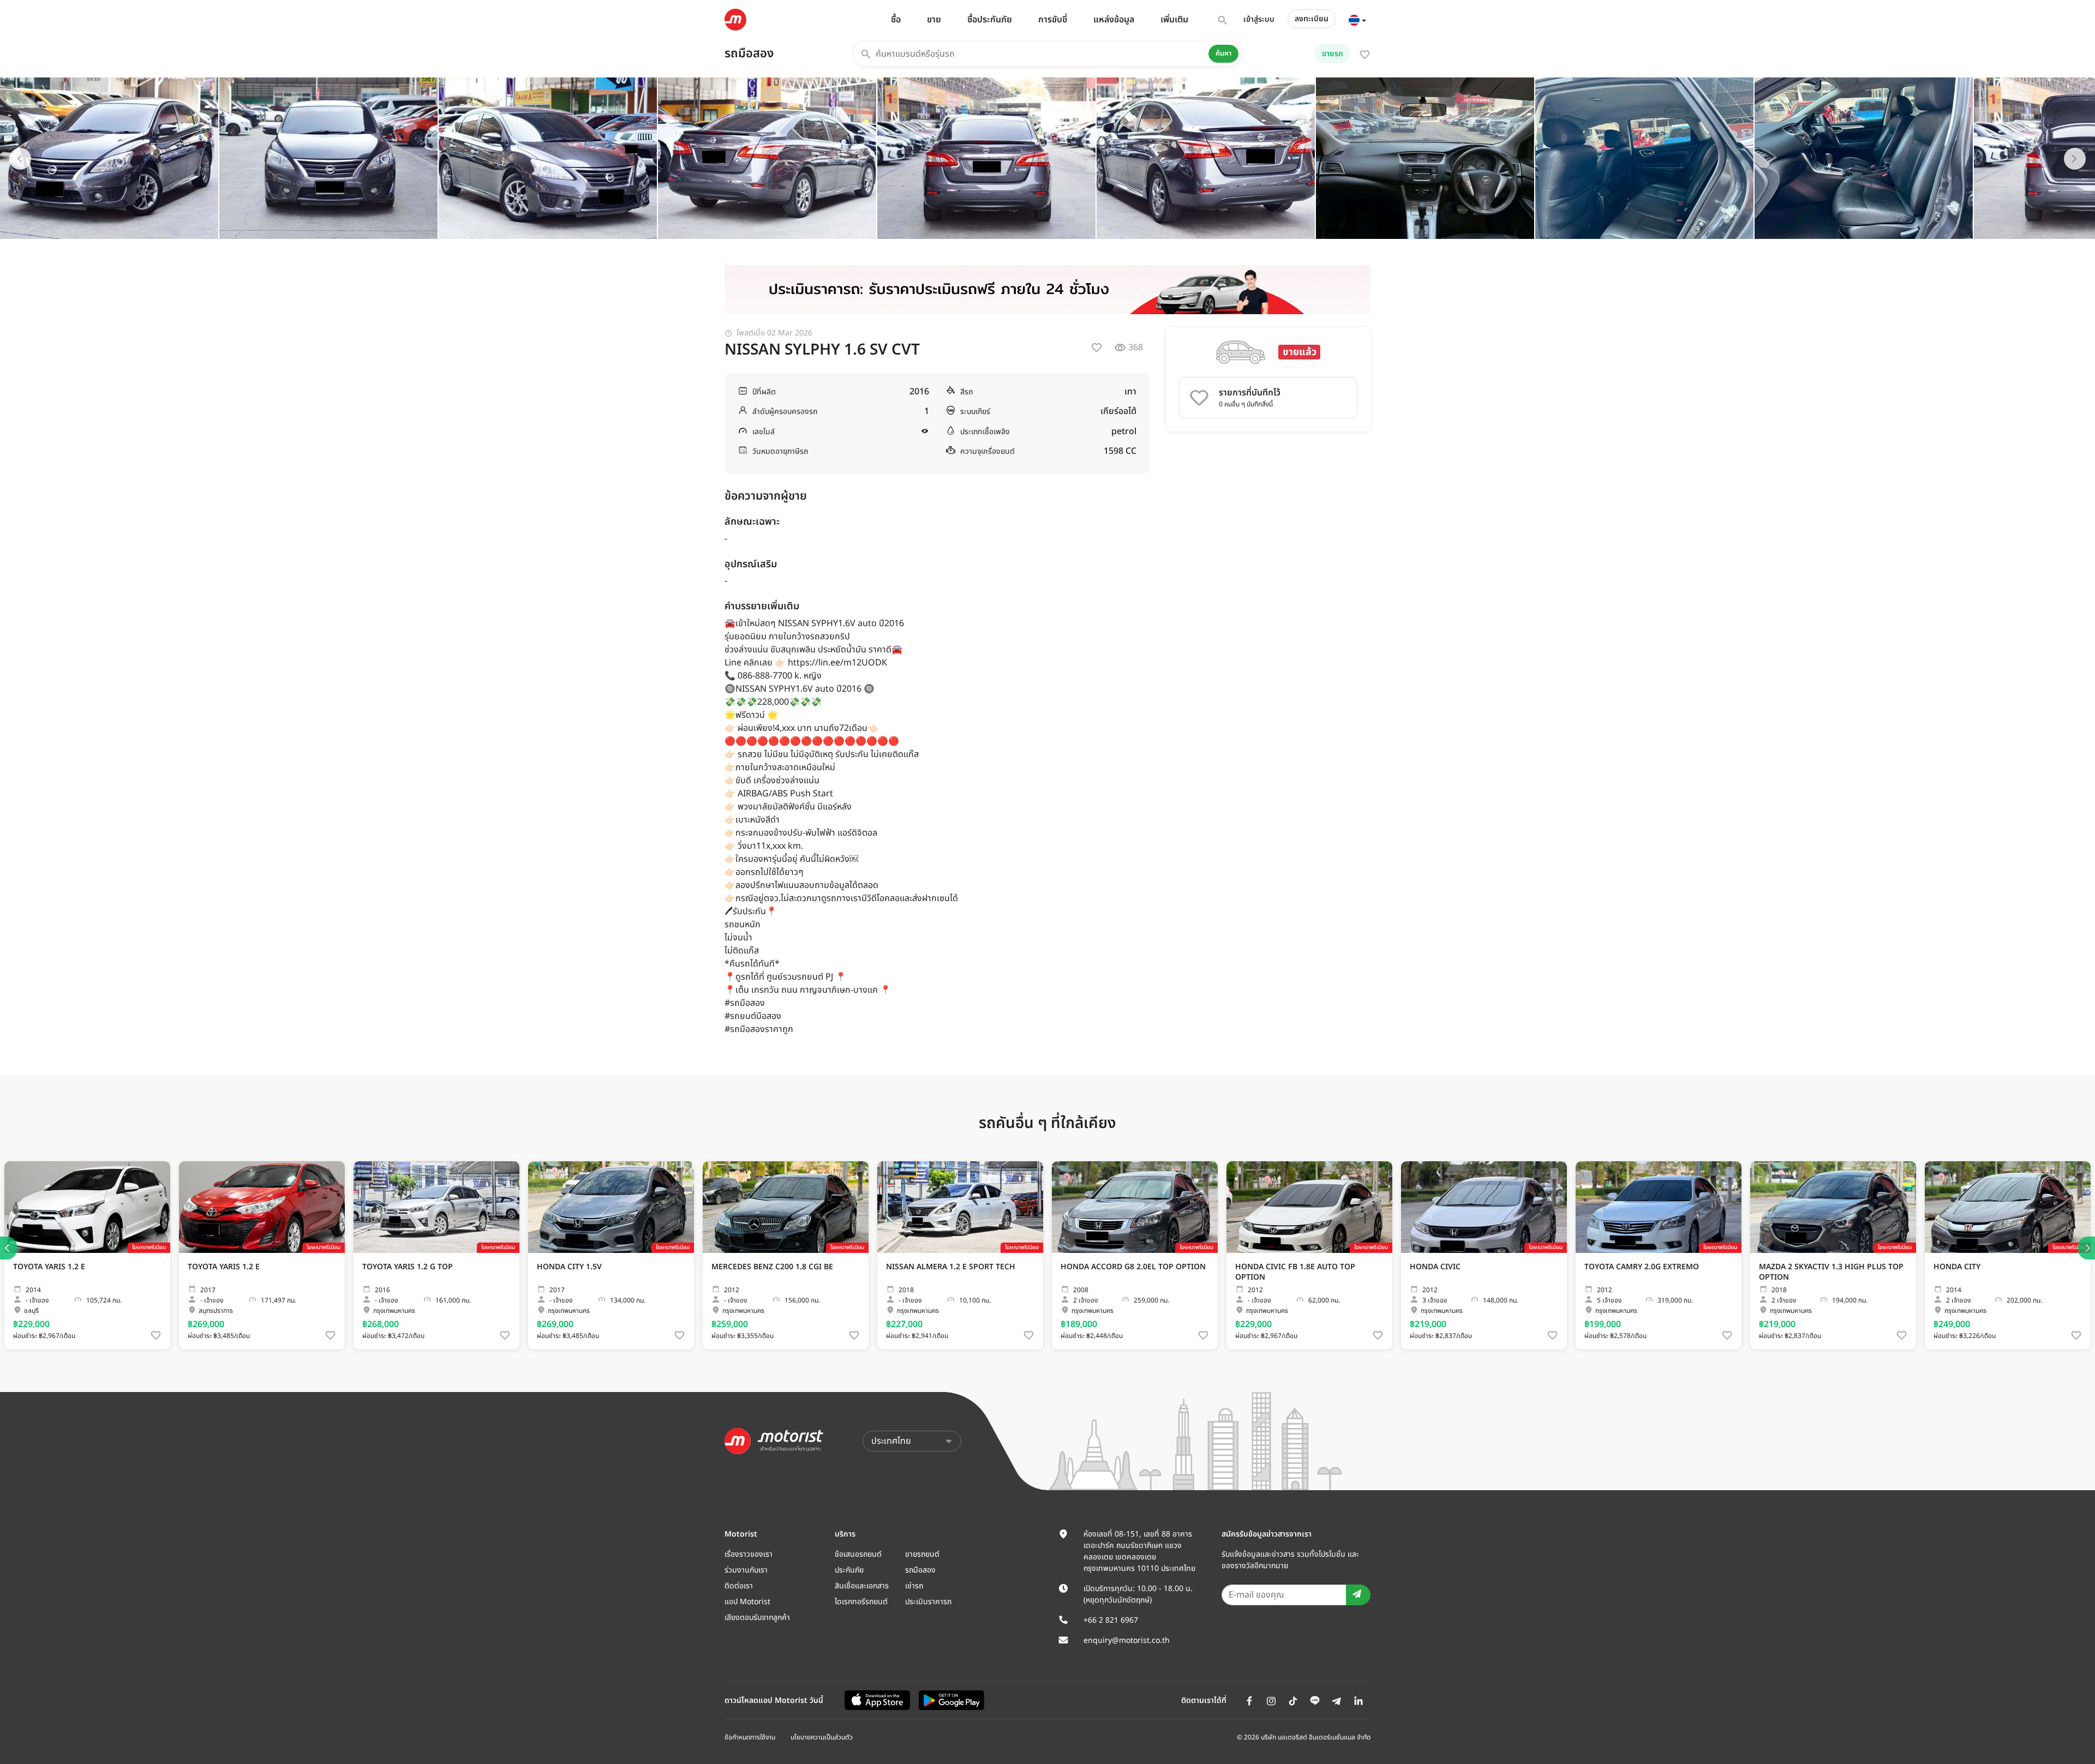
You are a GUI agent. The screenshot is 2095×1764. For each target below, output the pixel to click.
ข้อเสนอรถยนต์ (858, 1554)
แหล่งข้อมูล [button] (1114, 20)
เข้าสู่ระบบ (1259, 19)
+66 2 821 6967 (1111, 1620)
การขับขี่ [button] (1053, 20)
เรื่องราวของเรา (749, 1554)
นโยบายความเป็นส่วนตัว (822, 1737)
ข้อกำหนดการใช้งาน (750, 1737)
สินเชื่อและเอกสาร (862, 1586)
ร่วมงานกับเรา (746, 1570)
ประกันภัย (849, 1570)
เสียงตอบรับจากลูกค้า (757, 1618)
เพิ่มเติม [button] (1174, 20)
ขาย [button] (934, 20)
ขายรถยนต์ (922, 1554)
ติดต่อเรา (739, 1586)
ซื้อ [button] (896, 20)
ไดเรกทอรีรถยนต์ (861, 1602)
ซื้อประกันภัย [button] (990, 20)
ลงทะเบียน (1312, 19)
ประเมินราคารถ (928, 1602)
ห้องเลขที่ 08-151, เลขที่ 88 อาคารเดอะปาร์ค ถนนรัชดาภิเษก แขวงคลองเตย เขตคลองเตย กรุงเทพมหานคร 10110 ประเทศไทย (1139, 1551)
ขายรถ (1333, 54)
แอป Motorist (747, 1602)
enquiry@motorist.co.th (1127, 1640)
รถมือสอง (749, 54)
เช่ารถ (914, 1586)
